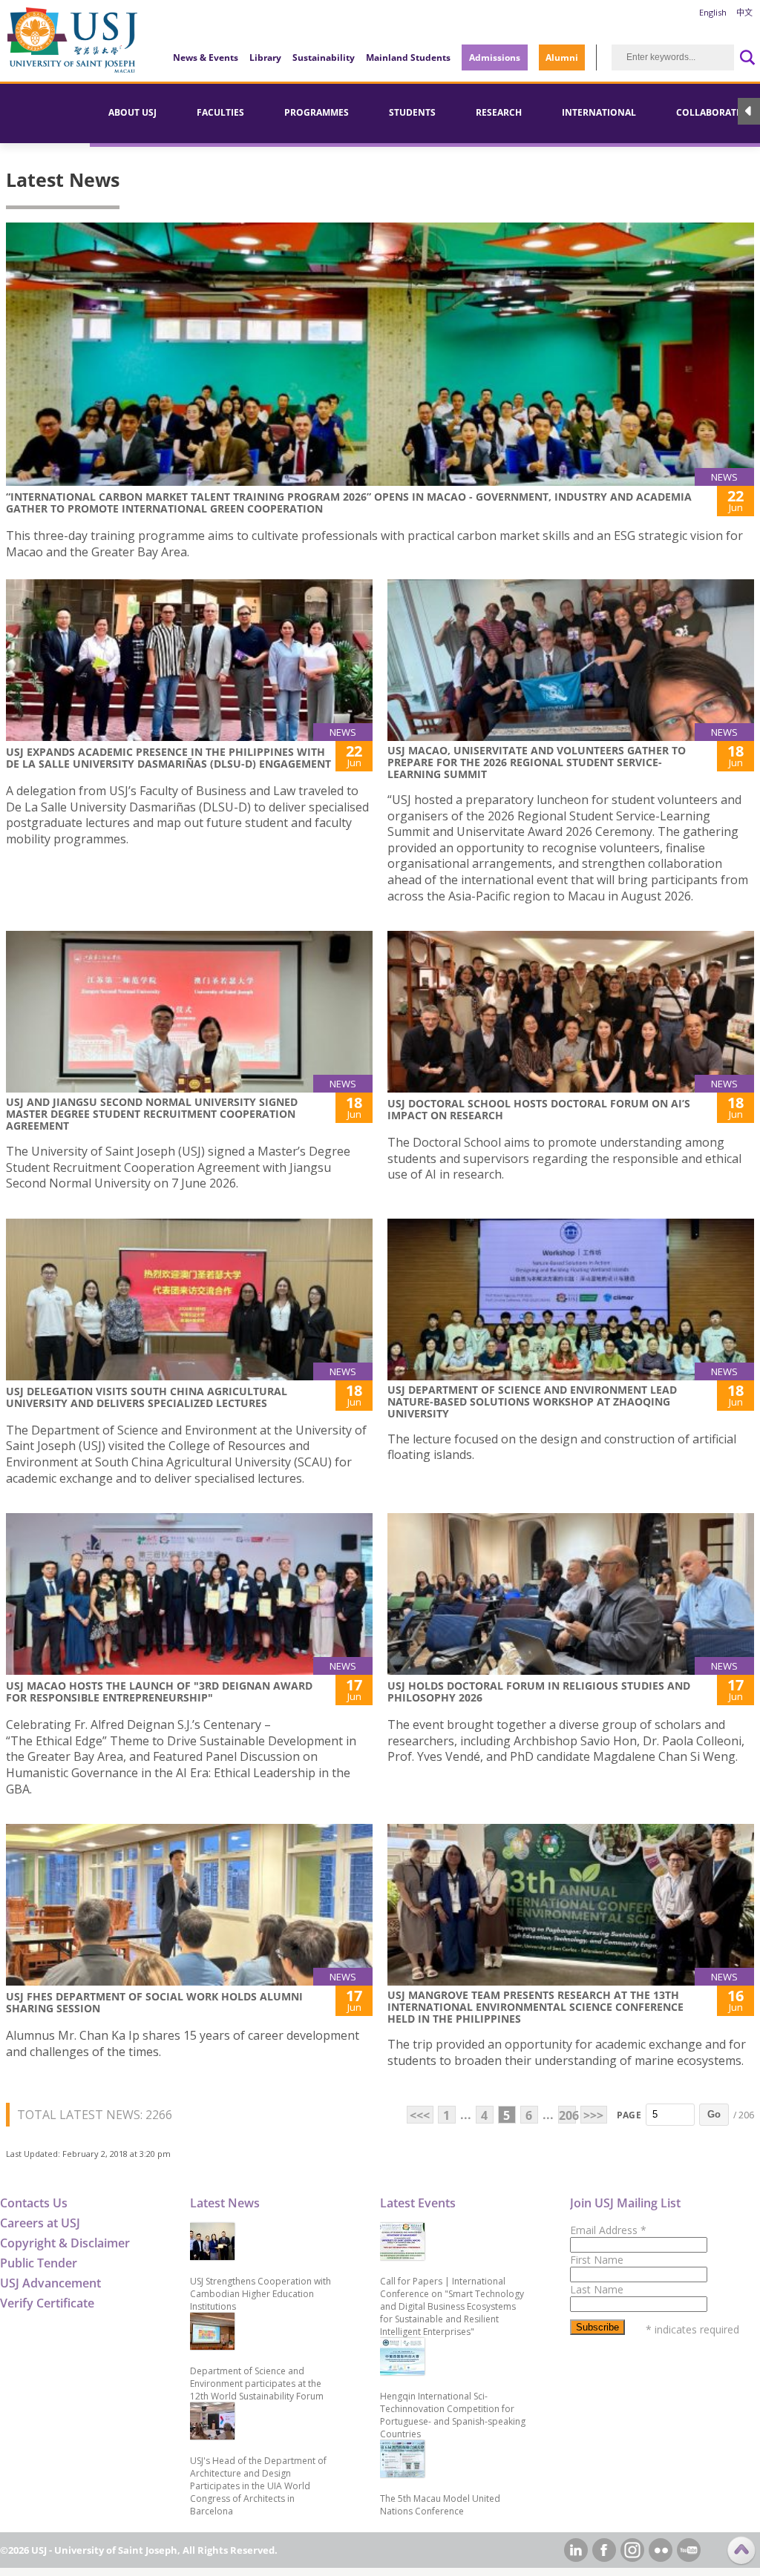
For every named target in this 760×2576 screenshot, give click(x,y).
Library (265, 57)
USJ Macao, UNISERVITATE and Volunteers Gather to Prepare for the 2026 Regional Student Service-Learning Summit (537, 762)
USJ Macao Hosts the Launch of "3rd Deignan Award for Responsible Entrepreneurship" (159, 1691)
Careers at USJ (40, 2223)
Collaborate (709, 112)
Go (714, 2114)
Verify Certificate (47, 2303)
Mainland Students (408, 57)
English (713, 12)
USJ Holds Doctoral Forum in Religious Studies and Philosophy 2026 (539, 1691)
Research (499, 112)
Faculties (220, 112)
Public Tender (39, 2263)
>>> (593, 2115)
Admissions (495, 57)
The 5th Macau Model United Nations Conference (440, 2505)
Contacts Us (34, 2203)
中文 (744, 12)
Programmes (317, 112)
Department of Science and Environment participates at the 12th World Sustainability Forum (257, 2384)
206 (567, 2115)
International (599, 112)
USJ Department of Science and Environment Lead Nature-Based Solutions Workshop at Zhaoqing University (532, 1401)
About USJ (132, 112)
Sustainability (324, 57)
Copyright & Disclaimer (65, 2243)
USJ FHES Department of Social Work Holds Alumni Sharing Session (154, 2002)
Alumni (562, 57)
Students (412, 112)
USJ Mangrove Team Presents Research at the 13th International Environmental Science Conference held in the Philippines (535, 2007)
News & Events (206, 57)
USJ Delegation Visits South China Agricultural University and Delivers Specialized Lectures (147, 1397)
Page (629, 2115)
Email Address (608, 2230)
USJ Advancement (50, 2283)
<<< (420, 2115)
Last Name (597, 2289)
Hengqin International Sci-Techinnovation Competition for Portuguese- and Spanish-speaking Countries (453, 2415)
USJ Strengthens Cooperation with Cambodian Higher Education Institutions (261, 2294)
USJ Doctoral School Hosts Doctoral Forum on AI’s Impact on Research (539, 1109)
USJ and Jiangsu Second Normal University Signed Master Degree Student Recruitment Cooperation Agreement (153, 1114)
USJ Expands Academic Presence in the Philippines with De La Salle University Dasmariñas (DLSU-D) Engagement (168, 758)
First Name (597, 2260)
